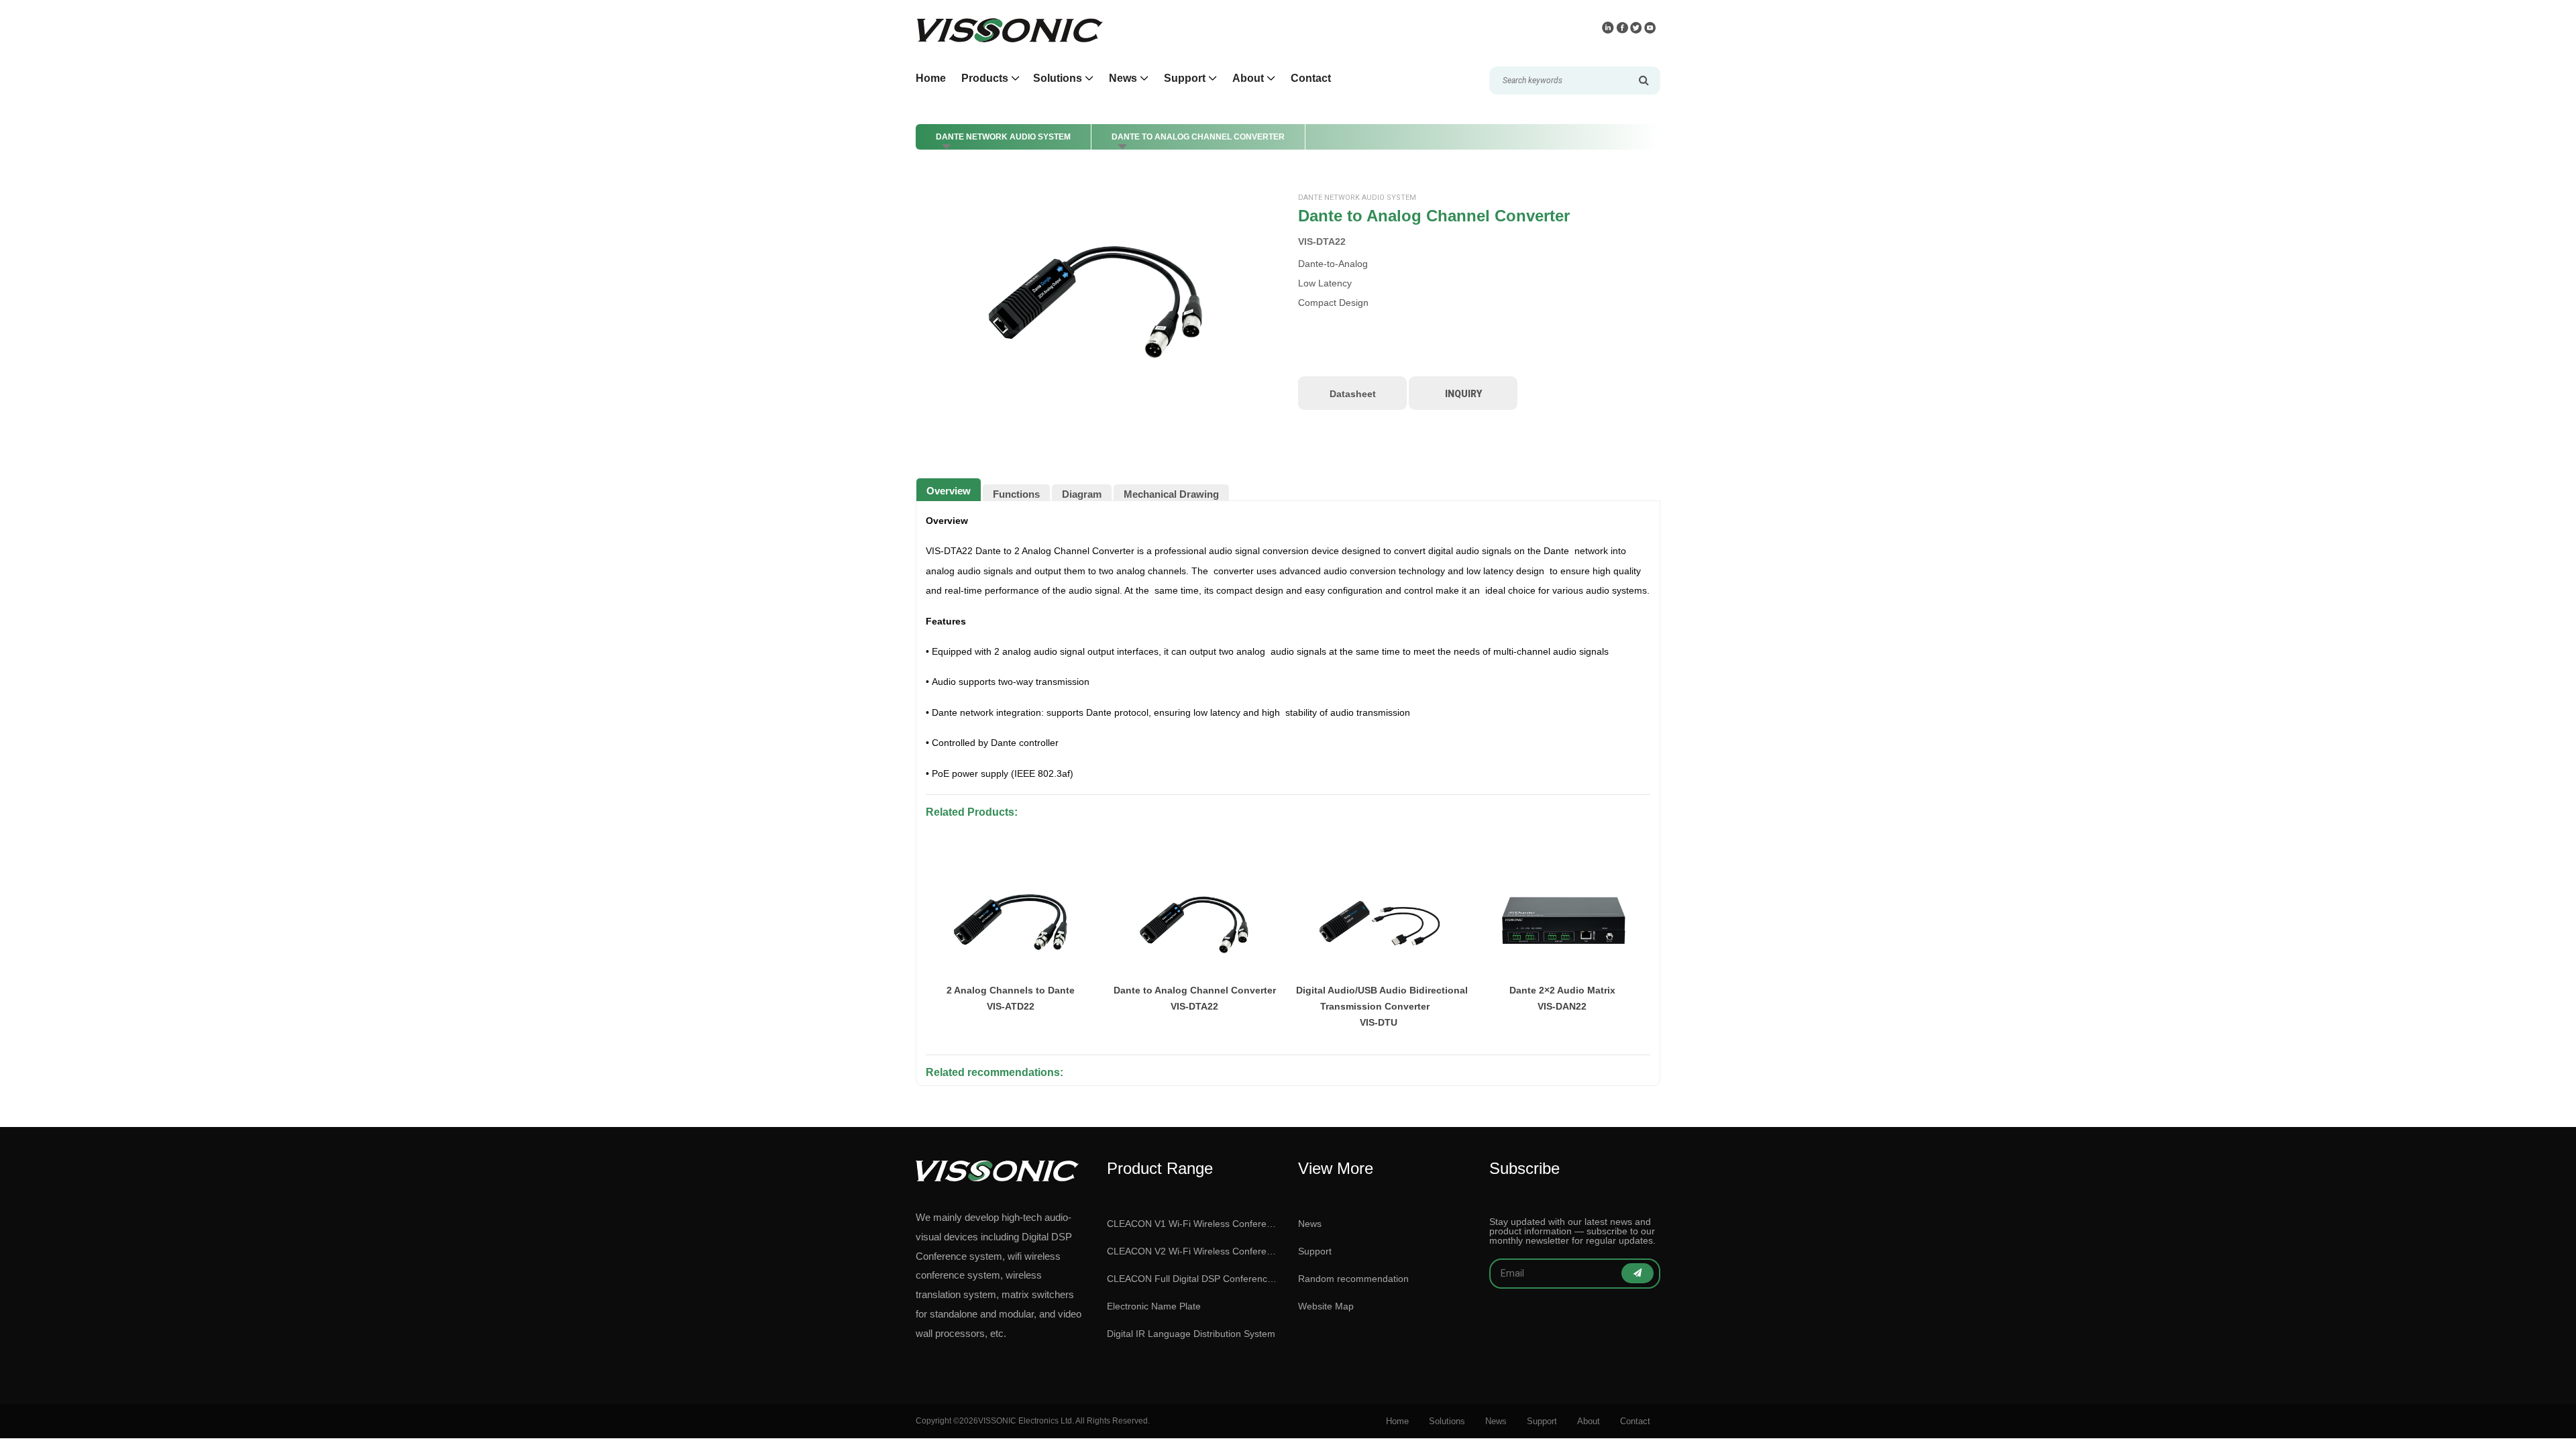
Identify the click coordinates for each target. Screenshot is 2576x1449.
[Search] (1644, 80)
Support (1315, 1251)
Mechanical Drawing (1171, 494)
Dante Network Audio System (1003, 137)
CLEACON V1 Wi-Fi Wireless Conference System (1192, 1224)
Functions (1016, 494)
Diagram (1082, 494)
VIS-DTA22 (1322, 241)
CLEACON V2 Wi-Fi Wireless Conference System (1192, 1251)
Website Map (1326, 1306)
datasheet (1353, 394)
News (1310, 1224)
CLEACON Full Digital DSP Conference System (1192, 1279)
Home (931, 78)
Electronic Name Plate (1154, 1306)
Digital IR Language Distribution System (1191, 1334)
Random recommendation (1353, 1279)
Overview (949, 491)
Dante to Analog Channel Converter (1198, 137)
